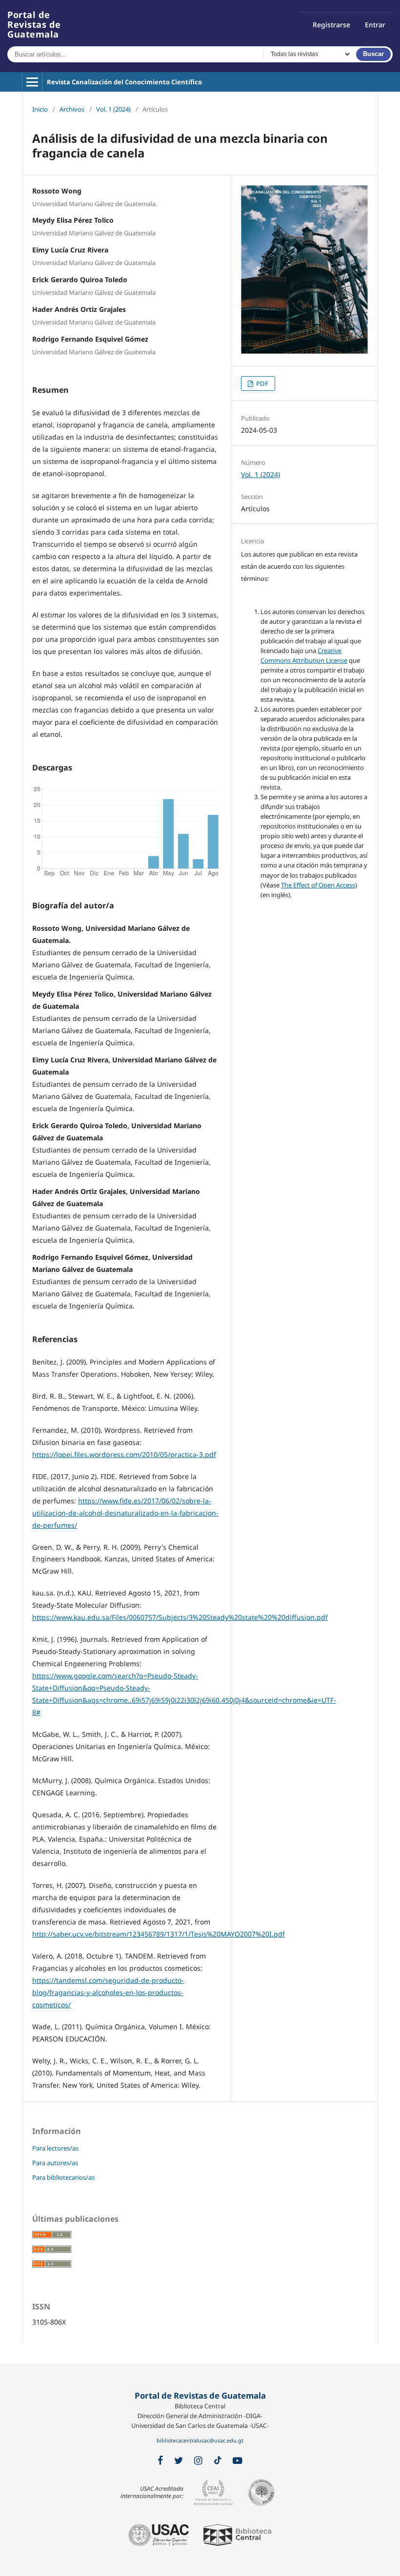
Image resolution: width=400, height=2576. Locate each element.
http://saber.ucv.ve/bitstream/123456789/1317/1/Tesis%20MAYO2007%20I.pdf (159, 1934)
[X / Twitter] (179, 2461)
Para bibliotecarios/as (63, 2177)
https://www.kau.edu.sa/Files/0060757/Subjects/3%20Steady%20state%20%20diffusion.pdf (180, 1617)
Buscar (373, 54)
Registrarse (331, 25)
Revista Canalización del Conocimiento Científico (124, 82)
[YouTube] (238, 2461)
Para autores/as (55, 2163)
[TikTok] (218, 2461)
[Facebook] (160, 2461)
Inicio (40, 109)
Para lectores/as (55, 2148)
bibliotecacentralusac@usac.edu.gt (200, 2441)
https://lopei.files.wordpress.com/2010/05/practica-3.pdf (124, 1454)
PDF (261, 384)
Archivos (72, 109)
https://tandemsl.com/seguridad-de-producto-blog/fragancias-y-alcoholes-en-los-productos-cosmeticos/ (108, 1992)
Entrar (375, 25)
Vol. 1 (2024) (113, 109)
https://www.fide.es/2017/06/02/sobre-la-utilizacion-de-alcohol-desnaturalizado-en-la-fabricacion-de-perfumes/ (125, 1513)
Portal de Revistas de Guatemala (34, 24)
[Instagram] (198, 2461)
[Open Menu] (32, 82)
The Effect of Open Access (318, 885)
